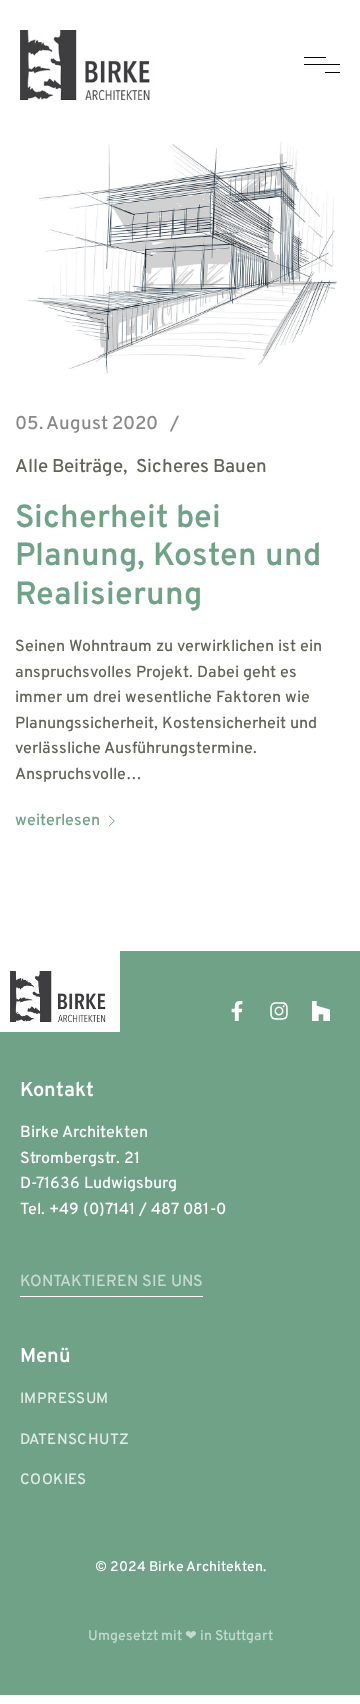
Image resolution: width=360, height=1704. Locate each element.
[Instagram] (279, 1011)
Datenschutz (74, 1440)
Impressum (64, 1399)
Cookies (53, 1480)
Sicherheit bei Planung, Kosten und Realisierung (168, 557)
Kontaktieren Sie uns (111, 1282)
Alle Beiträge (69, 467)
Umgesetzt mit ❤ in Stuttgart (180, 1636)
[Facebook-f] (237, 1011)
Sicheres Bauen (201, 467)
